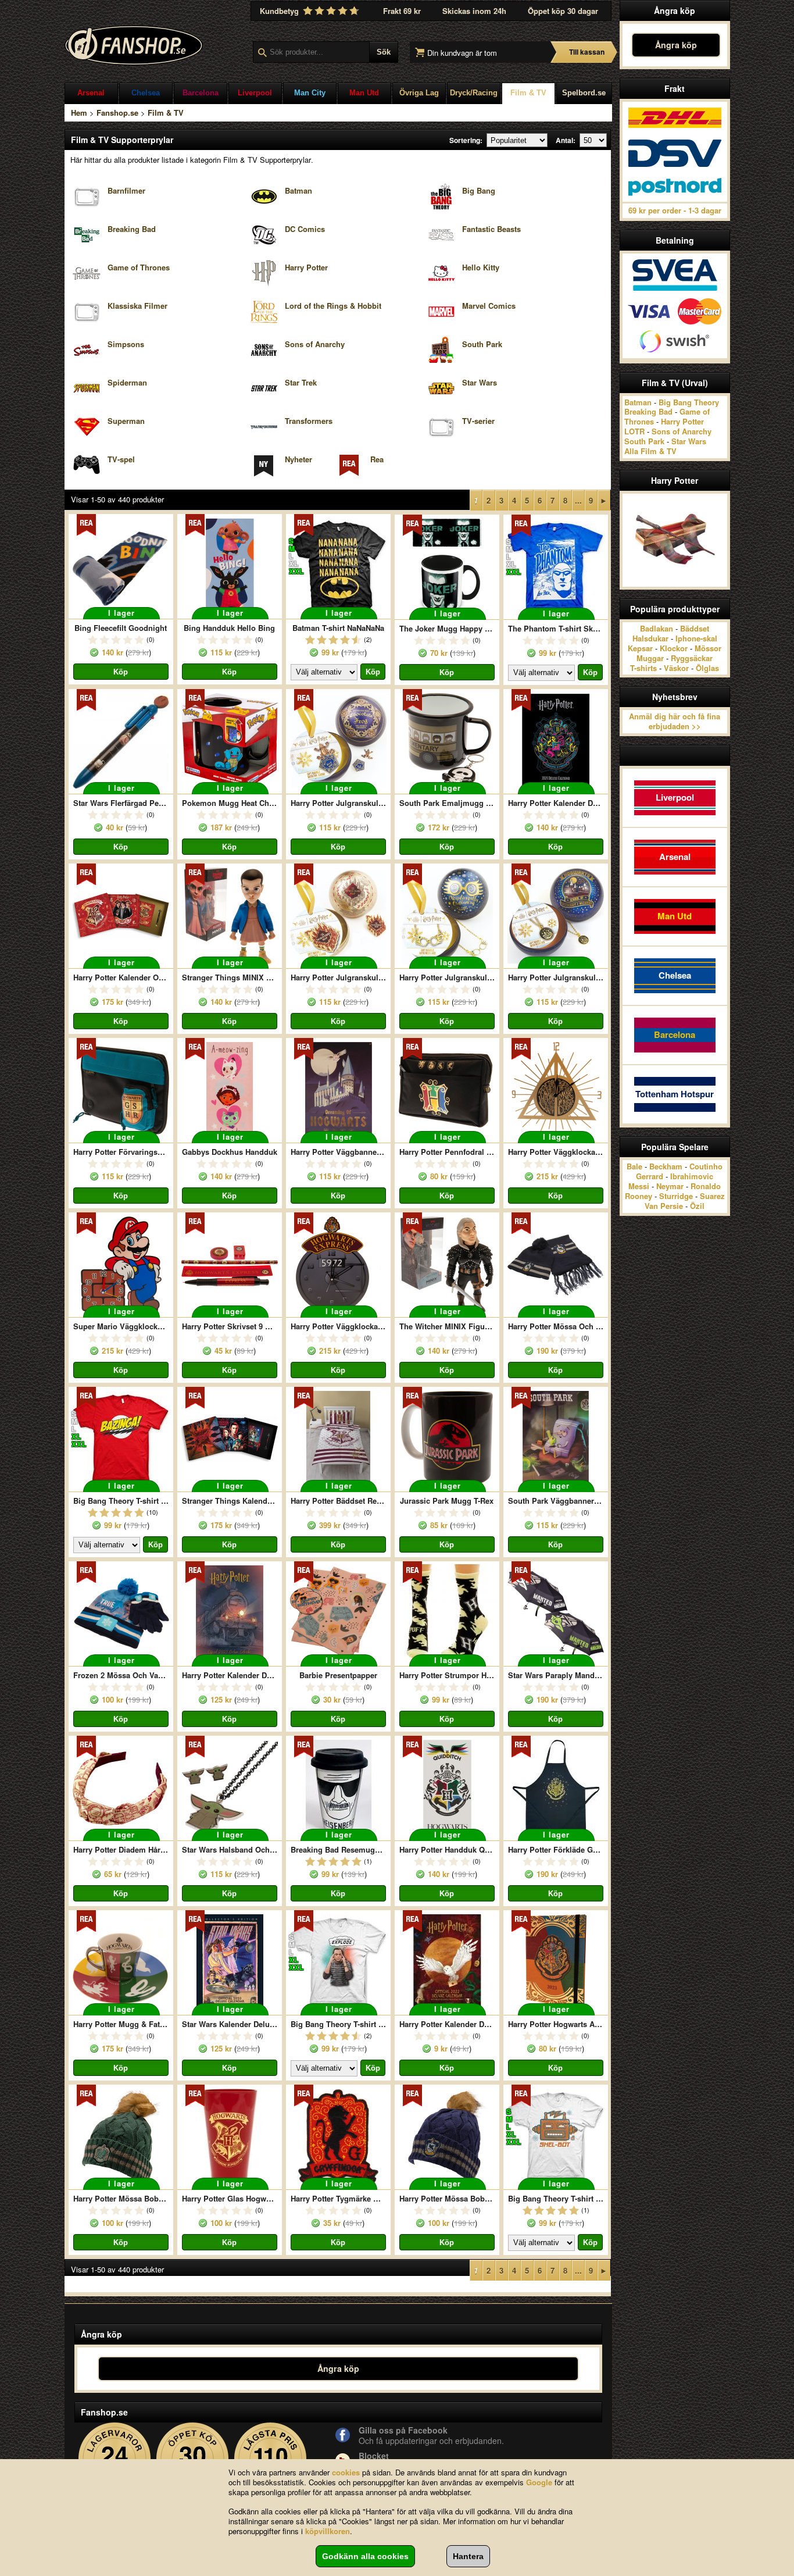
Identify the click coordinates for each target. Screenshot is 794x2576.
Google (539, 2482)
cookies (346, 2472)
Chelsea (146, 93)
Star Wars (689, 441)
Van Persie (664, 1206)
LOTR (634, 431)
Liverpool (255, 93)
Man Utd (364, 93)
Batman (638, 402)
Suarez (712, 1196)
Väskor (676, 668)
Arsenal (91, 93)
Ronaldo (706, 1186)
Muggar (650, 658)
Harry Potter (682, 421)
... (578, 500)
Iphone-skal (696, 638)
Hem (79, 113)
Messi (639, 1186)
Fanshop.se (117, 113)
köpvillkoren (328, 2531)
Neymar (670, 1186)
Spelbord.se (584, 93)
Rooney (639, 1196)
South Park (644, 441)
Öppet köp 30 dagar (563, 11)
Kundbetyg (280, 11)
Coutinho (706, 1166)
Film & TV (528, 93)
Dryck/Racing (474, 93)
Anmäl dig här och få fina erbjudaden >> (675, 721)
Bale (634, 1166)
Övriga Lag (419, 93)
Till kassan (587, 52)
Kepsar (640, 648)
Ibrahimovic (692, 1176)
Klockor (674, 648)
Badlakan (657, 628)
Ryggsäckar (692, 658)
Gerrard (650, 1176)
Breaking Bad (648, 411)
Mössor (708, 648)
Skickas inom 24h (474, 11)
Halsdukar (650, 638)
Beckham (666, 1166)
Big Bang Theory (689, 402)
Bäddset (695, 628)
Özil (697, 1206)
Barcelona (201, 93)
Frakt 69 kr (402, 11)
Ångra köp (676, 45)
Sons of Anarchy (682, 431)
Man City (310, 93)
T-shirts (643, 668)
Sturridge (676, 1196)
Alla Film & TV (650, 451)
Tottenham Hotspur (675, 1094)
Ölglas (707, 668)
